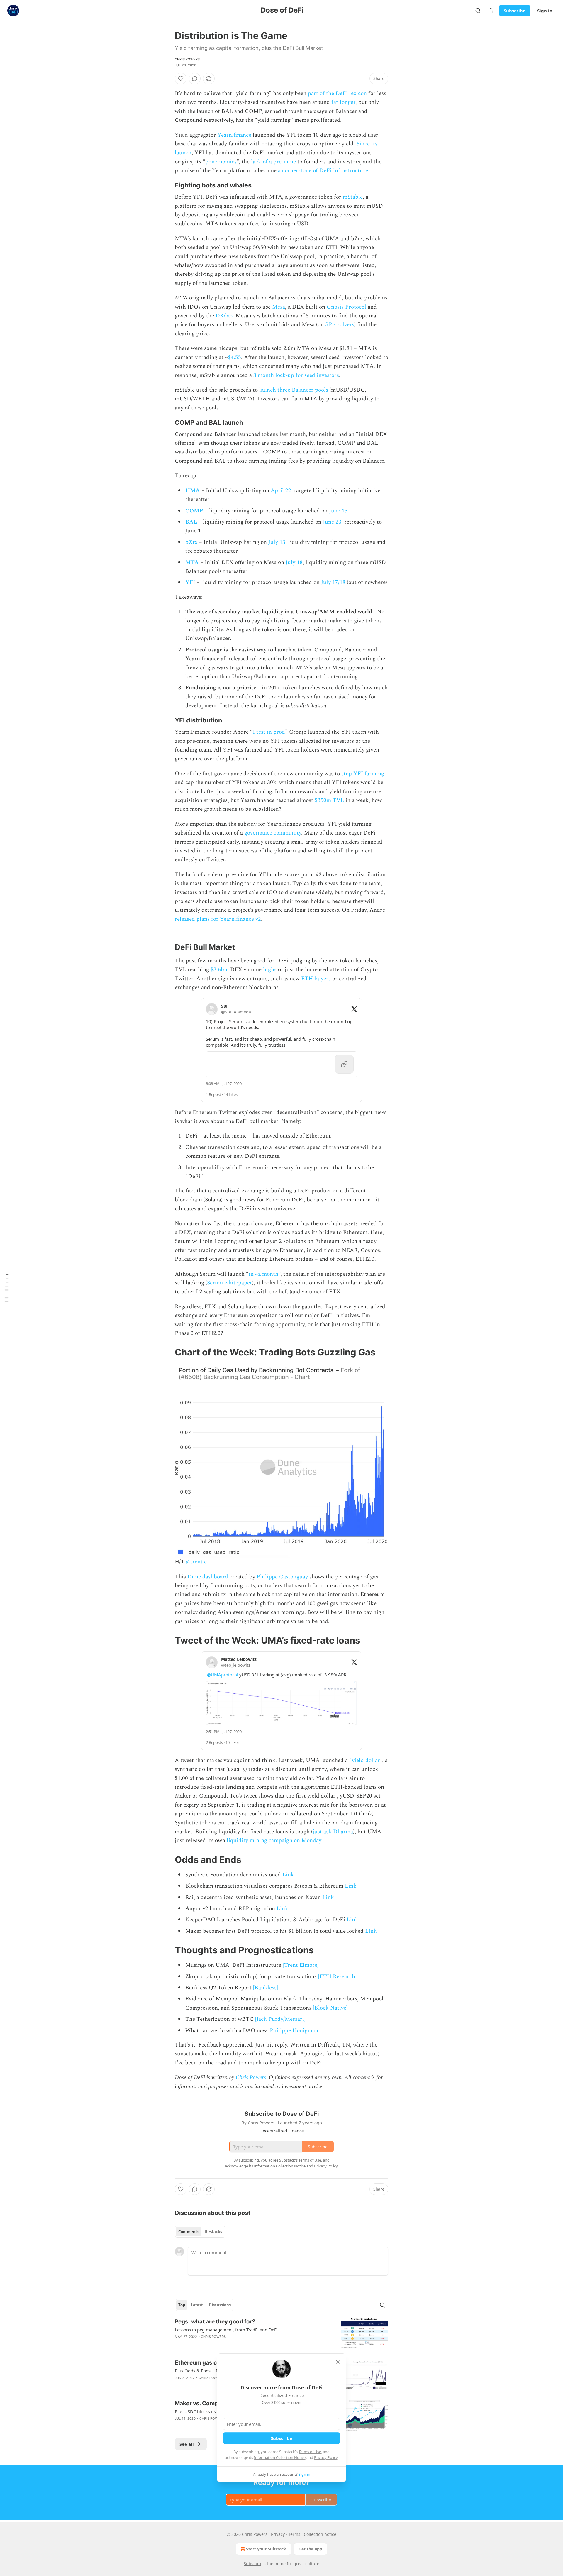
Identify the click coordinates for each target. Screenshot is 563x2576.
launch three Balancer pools (294, 390)
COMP (194, 511)
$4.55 (234, 357)
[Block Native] (330, 2008)
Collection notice (320, 2534)
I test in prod (269, 732)
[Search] (478, 11)
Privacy (278, 2534)
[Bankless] (266, 1988)
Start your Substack (266, 2549)
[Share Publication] (491, 11)
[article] (281, 2334)
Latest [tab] (197, 2305)
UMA (193, 491)
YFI (190, 582)
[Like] (181, 79)
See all (187, 2444)
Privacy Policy (326, 2457)
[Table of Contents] (6, 1288)
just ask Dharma (333, 1832)
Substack (252, 2564)
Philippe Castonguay (282, 1577)
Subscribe (515, 11)
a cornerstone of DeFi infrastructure (323, 171)
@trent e (196, 1562)
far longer (343, 102)
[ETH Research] (337, 1977)
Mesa (279, 307)
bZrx (191, 542)
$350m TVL (329, 800)
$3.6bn (219, 970)
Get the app (310, 2549)
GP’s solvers (339, 325)
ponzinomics (221, 162)
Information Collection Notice (280, 2457)
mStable (353, 197)
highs (271, 970)
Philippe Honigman (294, 2031)
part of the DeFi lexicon (337, 93)
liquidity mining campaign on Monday (274, 1840)
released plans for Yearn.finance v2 (218, 919)
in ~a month (263, 1274)
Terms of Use (310, 2452)
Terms (294, 2534)
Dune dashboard (208, 1577)
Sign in (545, 11)
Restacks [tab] (213, 2232)
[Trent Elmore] (301, 1965)
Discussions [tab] (220, 2305)
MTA (192, 562)
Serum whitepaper (230, 1283)
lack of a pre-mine (273, 162)
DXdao (224, 316)
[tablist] (200, 2232)
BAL (191, 522)
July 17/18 (333, 582)
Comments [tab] (189, 2232)
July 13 (277, 542)
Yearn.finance (234, 135)
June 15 (338, 511)
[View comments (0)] (195, 79)
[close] (338, 2362)
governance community (273, 833)
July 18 (294, 562)
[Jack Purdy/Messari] (280, 2019)
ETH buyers (316, 979)
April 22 (281, 491)
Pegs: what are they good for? (215, 2322)
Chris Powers (187, 59)
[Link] (167, 185)
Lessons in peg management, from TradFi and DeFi (226, 2330)
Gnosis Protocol (346, 307)
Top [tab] (182, 2305)
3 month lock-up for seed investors (296, 375)
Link (288, 1875)
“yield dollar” (366, 1760)
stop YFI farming (363, 774)
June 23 (332, 522)
